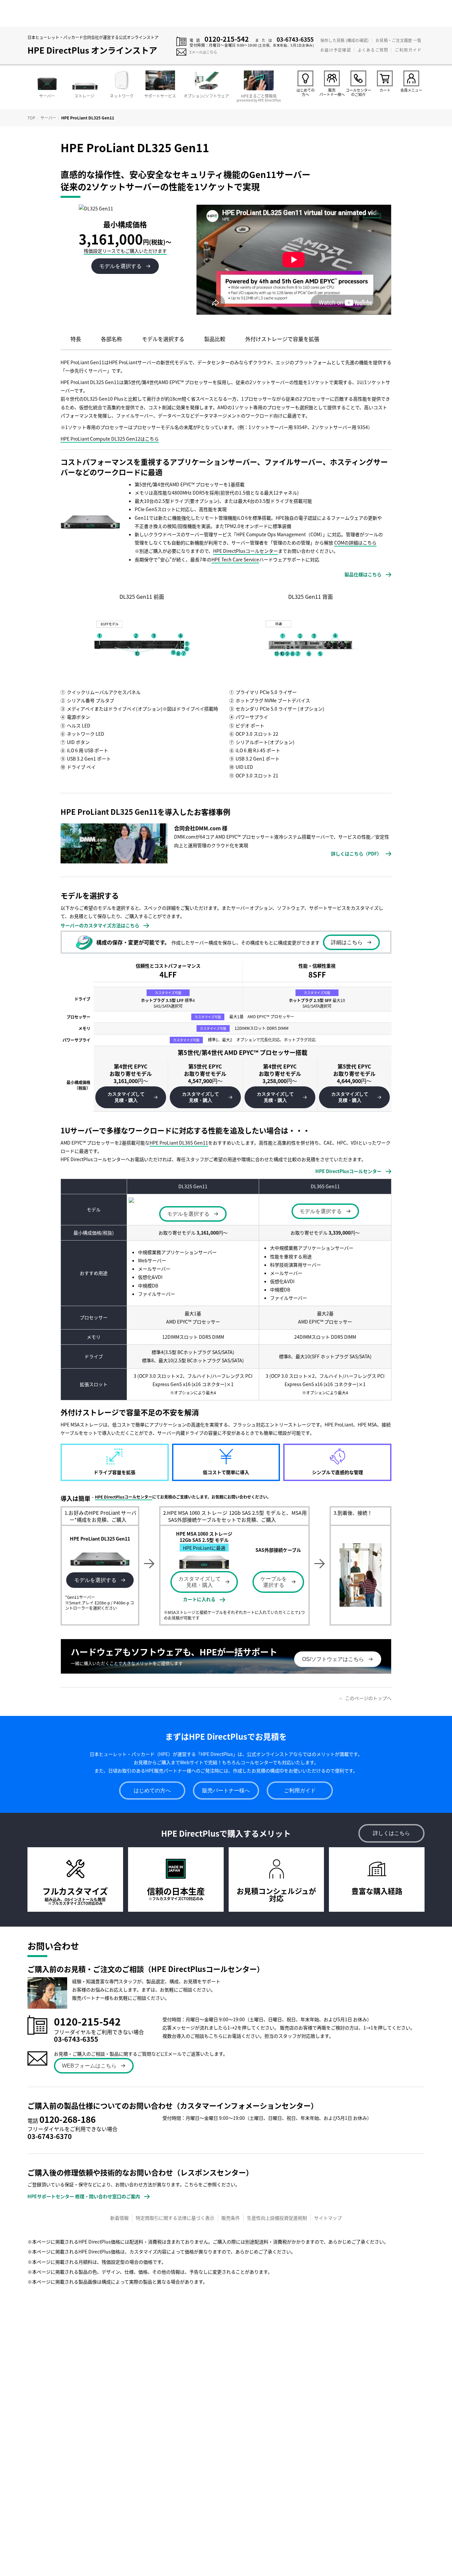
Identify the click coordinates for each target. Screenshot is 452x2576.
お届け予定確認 (336, 50)
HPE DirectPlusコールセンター (246, 551)
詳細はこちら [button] (347, 942)
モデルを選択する (95, 1580)
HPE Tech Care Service (235, 559)
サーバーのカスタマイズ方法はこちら (100, 925)
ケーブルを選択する (274, 1582)
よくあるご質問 (373, 50)
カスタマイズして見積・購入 (200, 1582)
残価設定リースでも (125, 251)
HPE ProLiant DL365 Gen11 (179, 1143)
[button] (131, 1097)
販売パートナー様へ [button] (226, 1790)
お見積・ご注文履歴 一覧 (398, 40)
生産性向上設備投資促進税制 (277, 2218)
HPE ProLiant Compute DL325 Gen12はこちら (110, 439)
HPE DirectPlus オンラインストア (92, 50)
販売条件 (231, 2218)
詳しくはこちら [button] (391, 1833)
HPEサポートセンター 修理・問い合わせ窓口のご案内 (84, 2196)
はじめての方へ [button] (152, 1790)
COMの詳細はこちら (355, 543)
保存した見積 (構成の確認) (344, 40)
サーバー (48, 118)
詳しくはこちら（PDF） (356, 853)
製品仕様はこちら (363, 574)
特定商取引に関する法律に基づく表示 (175, 2218)
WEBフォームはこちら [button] (89, 2066)
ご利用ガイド (408, 50)
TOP (31, 118)
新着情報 (119, 2218)
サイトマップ (328, 2218)
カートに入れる (199, 1599)
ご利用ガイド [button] (300, 1790)
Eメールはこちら (203, 52)
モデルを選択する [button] (120, 266)
